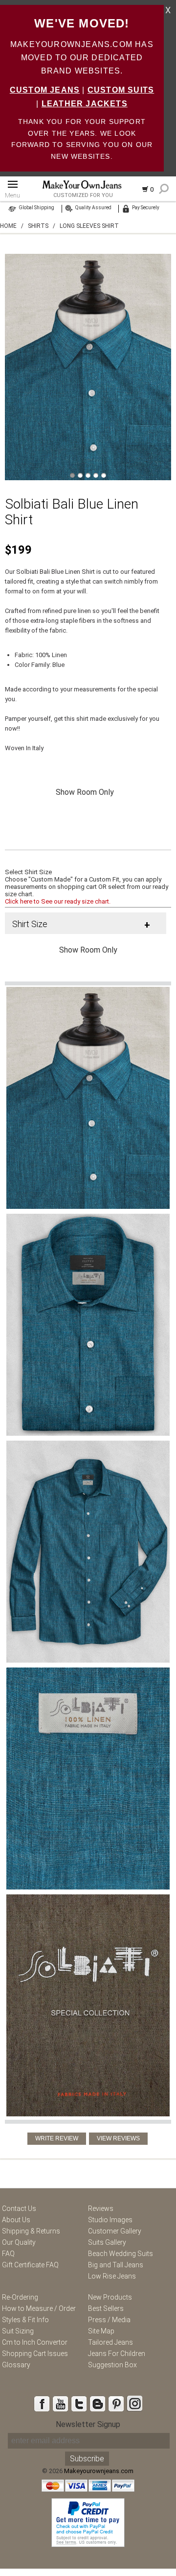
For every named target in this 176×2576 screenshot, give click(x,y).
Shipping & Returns (31, 2231)
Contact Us (19, 2208)
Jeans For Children (117, 2354)
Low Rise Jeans (112, 2276)
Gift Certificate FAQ (30, 2265)
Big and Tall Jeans (116, 2265)
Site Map (101, 2331)
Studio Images (110, 2220)
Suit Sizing (18, 2331)
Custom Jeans (45, 90)
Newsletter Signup (88, 2424)
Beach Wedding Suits (121, 2254)
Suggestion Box (112, 2365)
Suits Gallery (107, 2242)
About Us (16, 2220)
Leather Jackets (85, 104)
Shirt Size (30, 924)
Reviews (101, 2208)
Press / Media (109, 2320)
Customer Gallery (115, 2231)
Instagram (134, 2404)
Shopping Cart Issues (35, 2354)
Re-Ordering (20, 2297)
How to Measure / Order (39, 2308)
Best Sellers (106, 2308)
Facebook (42, 2404)
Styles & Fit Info (25, 2320)
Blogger (97, 2404)
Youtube (60, 2404)
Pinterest (116, 2404)
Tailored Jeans (110, 2342)
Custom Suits (121, 90)
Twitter (79, 2404)
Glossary (16, 2365)
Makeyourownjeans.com (99, 2471)
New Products (110, 2297)
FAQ (8, 2254)
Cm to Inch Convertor (35, 2342)
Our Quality (19, 2242)
